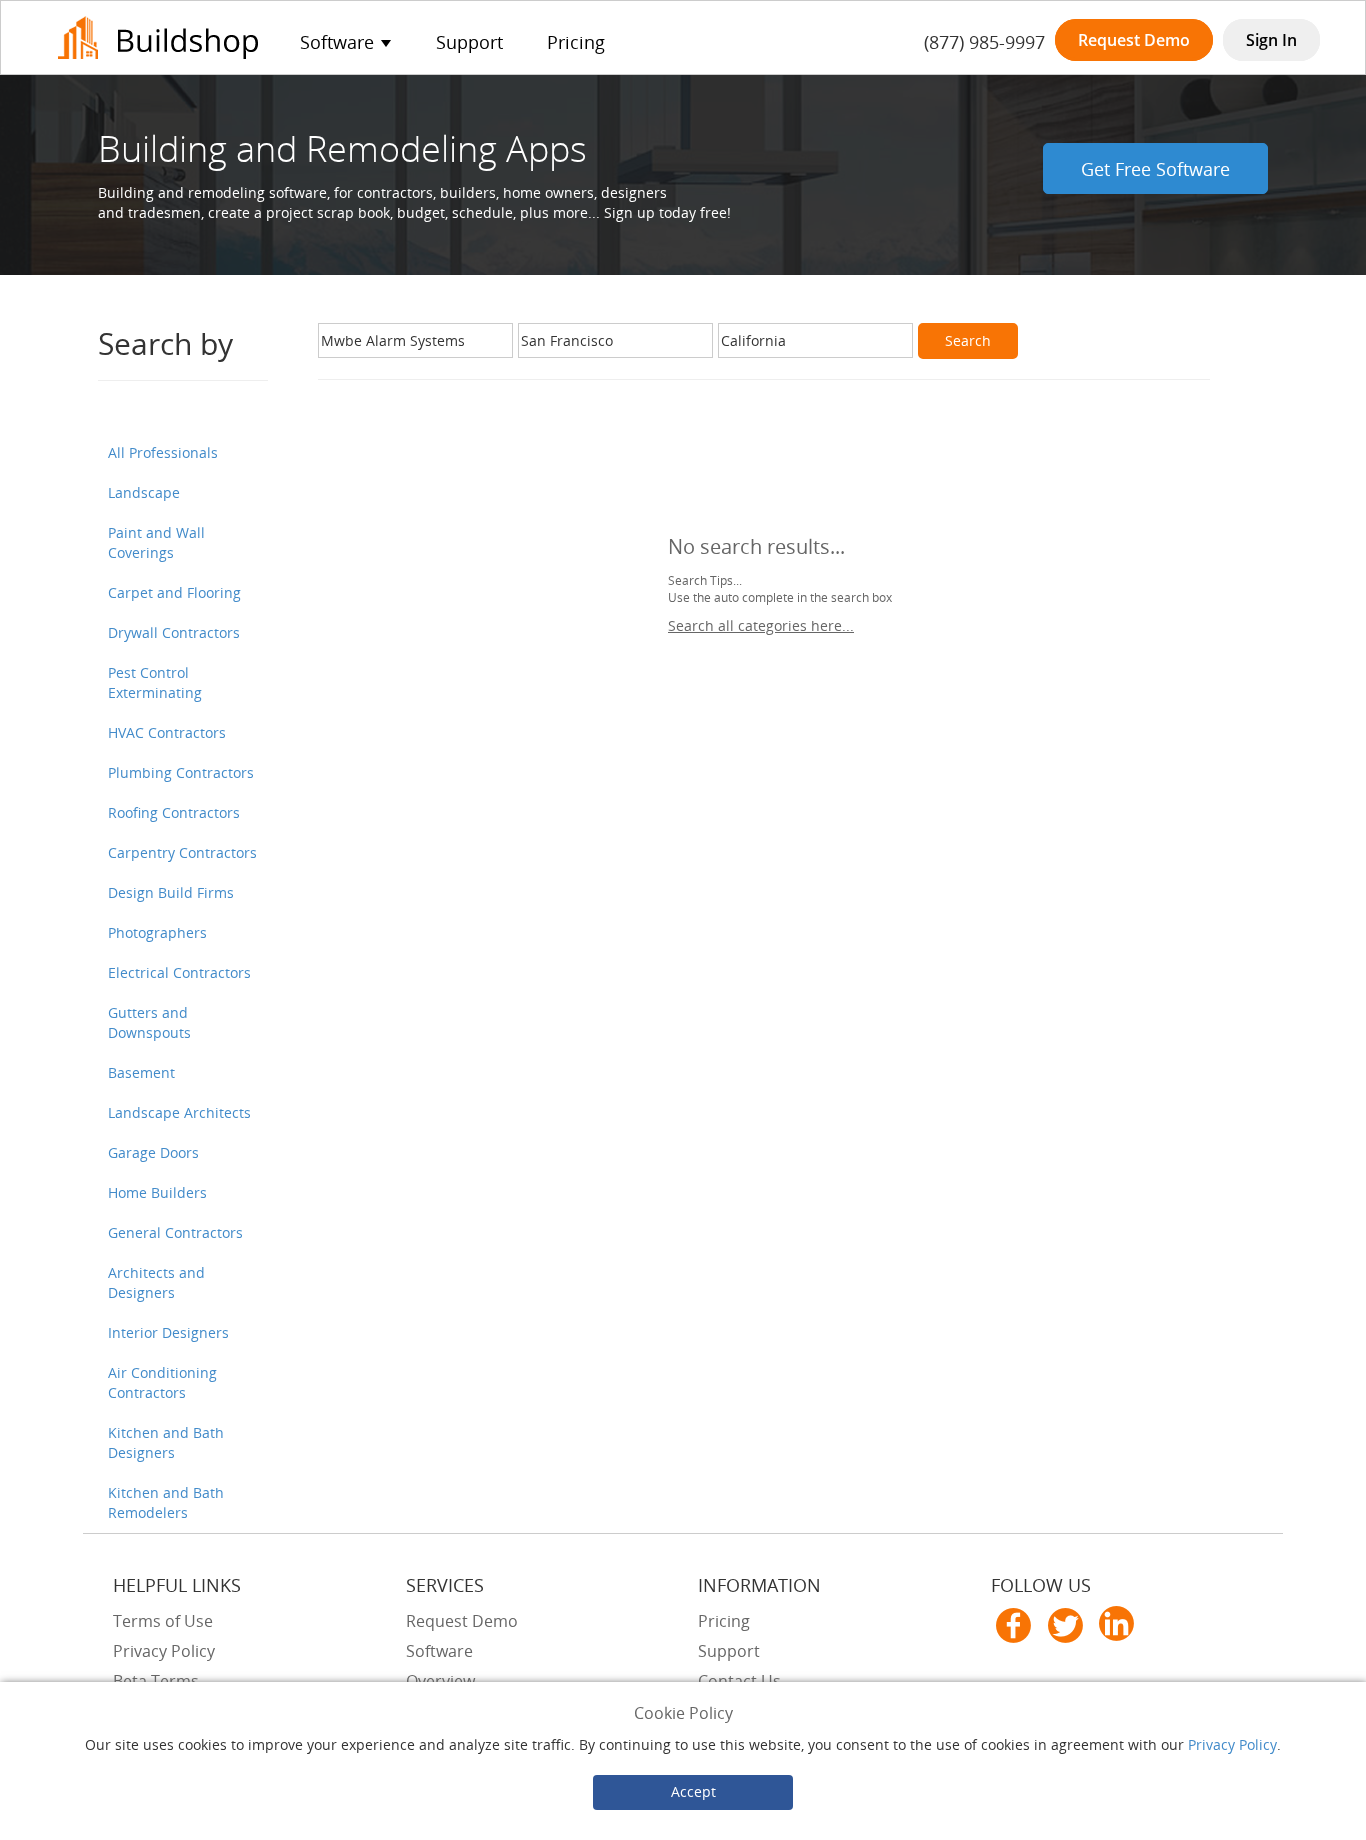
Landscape (144, 492)
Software (439, 1651)
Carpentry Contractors (182, 852)
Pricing (576, 42)
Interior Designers (168, 1332)
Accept (693, 1791)
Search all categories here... (761, 625)
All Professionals (163, 452)
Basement (141, 1072)
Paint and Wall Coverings (156, 542)
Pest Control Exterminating (155, 682)
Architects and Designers (156, 1282)
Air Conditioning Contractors (162, 1382)
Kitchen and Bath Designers (166, 1442)
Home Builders (157, 1192)
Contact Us (739, 1681)
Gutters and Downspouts (149, 1022)
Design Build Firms (171, 892)
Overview (440, 1681)
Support (469, 42)
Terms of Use (163, 1621)
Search (968, 340)
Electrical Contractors (179, 972)
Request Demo (1134, 40)
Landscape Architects (179, 1112)
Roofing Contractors (174, 812)
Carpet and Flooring (174, 592)
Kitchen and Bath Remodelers (166, 1502)
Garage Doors (153, 1152)
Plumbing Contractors (181, 772)
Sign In (1271, 40)
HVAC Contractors (167, 732)
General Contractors (175, 1232)
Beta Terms (156, 1681)
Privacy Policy (1232, 1744)
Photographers (157, 932)
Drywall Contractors (174, 632)
